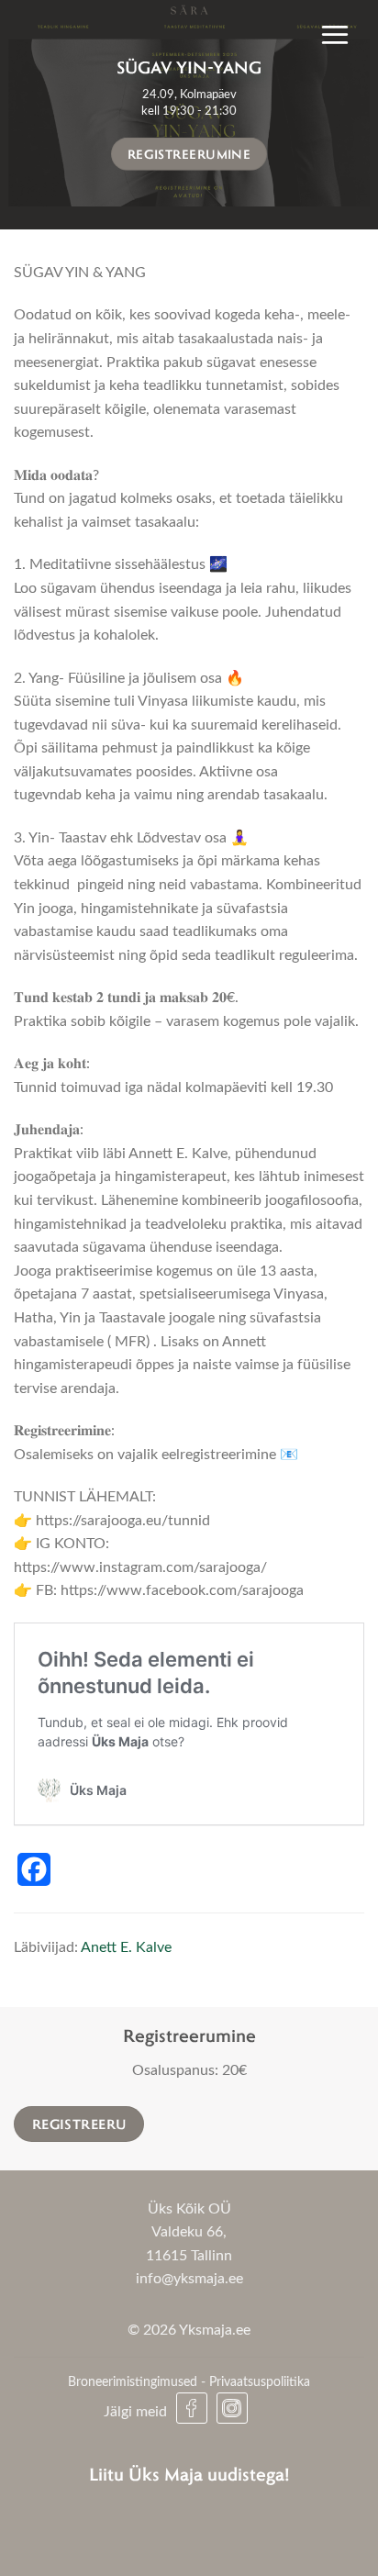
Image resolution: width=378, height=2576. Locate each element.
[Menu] (335, 34)
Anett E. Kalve (126, 1947)
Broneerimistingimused (133, 2382)
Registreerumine (189, 153)
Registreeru (79, 2124)
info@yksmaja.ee (189, 2279)
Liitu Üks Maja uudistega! (189, 2474)
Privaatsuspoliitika (260, 2382)
